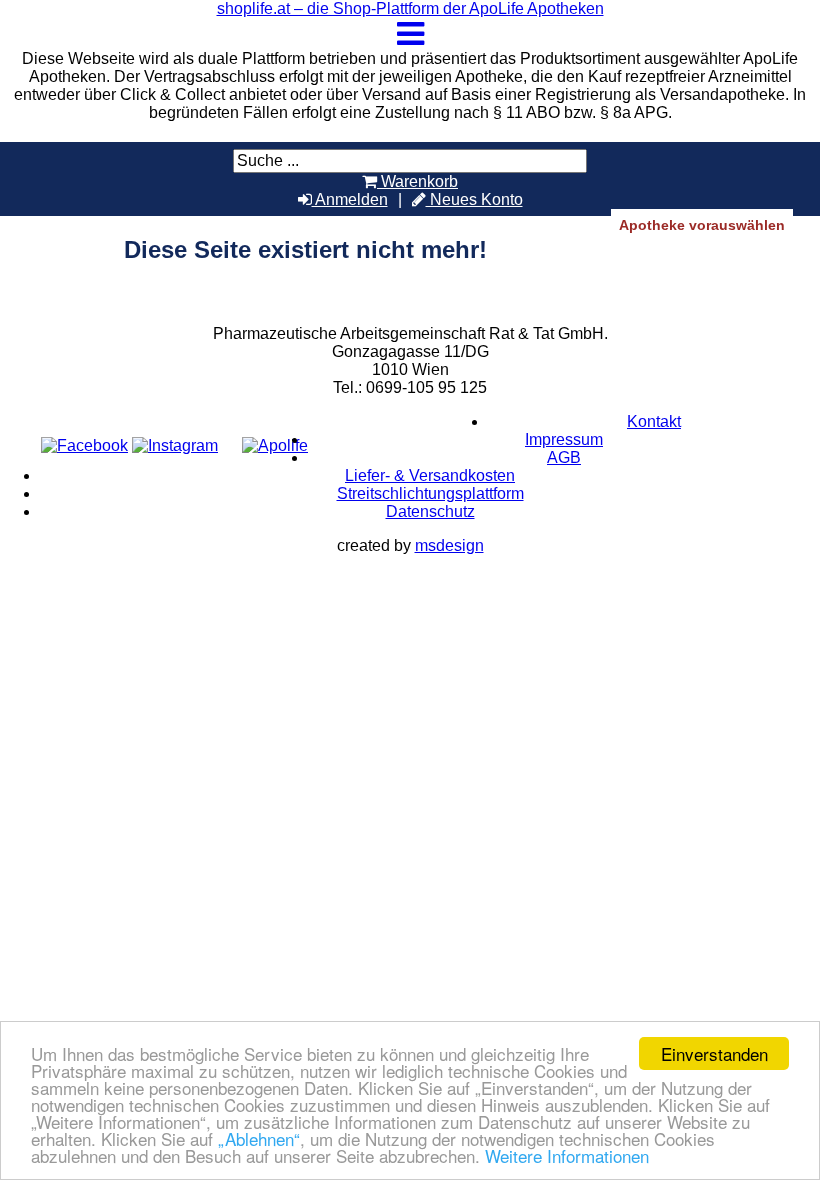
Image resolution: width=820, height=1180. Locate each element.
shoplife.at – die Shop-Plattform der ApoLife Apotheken (410, 8)
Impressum (564, 439)
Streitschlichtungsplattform (430, 493)
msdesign (449, 545)
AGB (564, 457)
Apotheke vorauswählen (702, 225)
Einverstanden (714, 1053)
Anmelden (350, 199)
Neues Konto (474, 199)
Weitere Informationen (567, 1155)
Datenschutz (430, 511)
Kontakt (654, 421)
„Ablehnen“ (259, 1138)
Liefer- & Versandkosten (430, 475)
